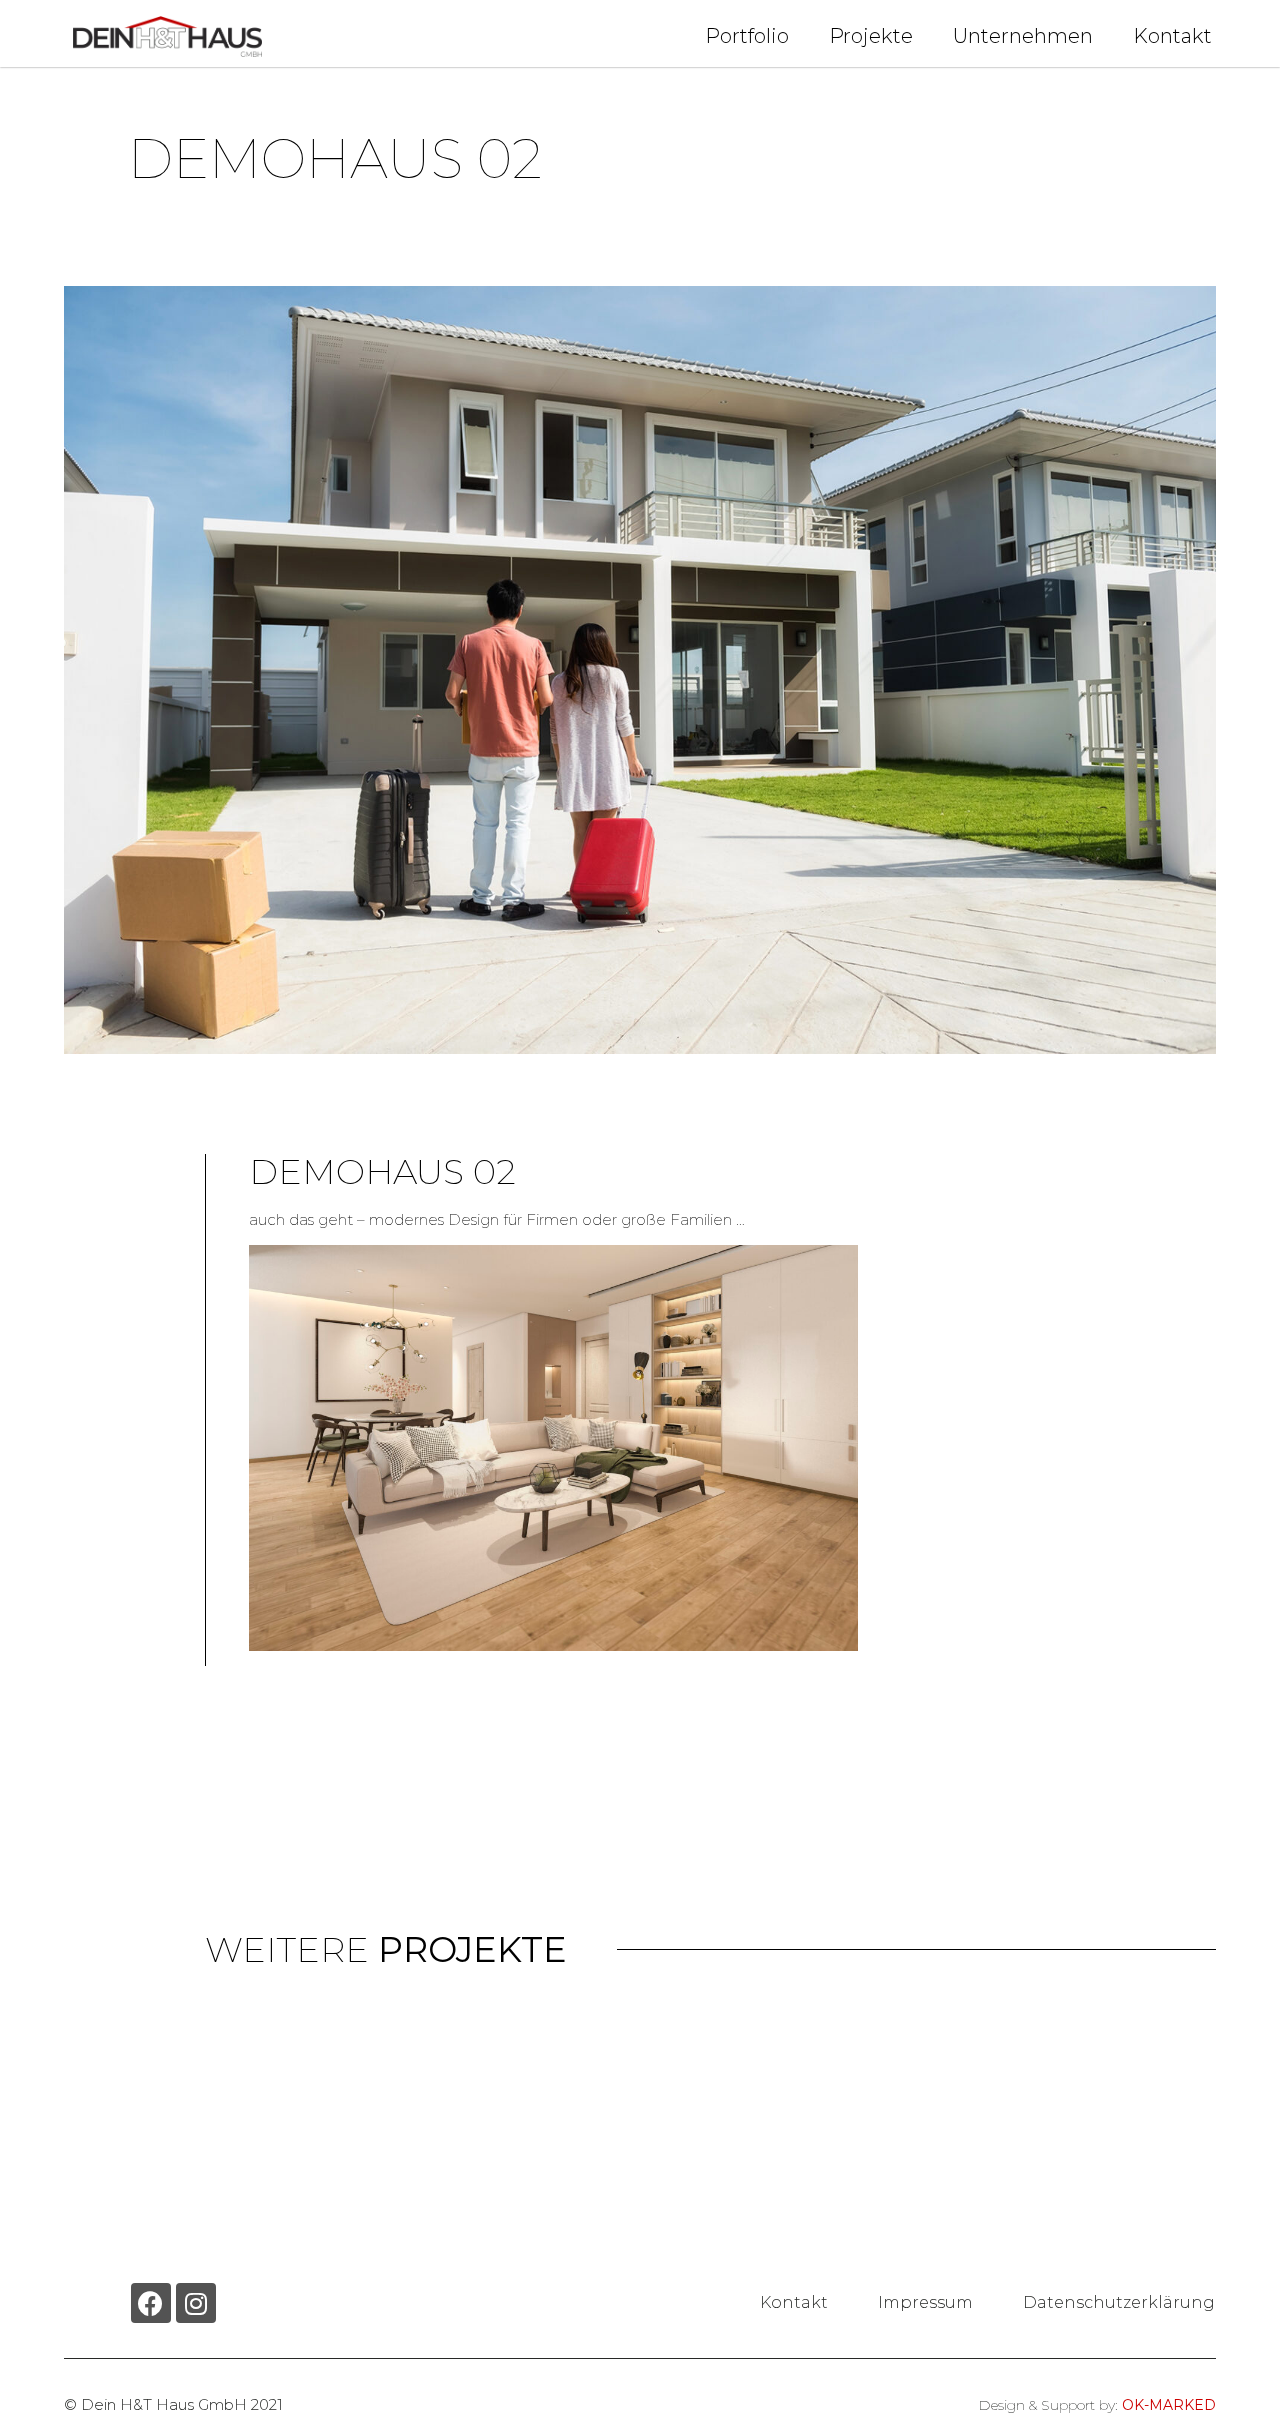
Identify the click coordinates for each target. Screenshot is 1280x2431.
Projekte (871, 36)
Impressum (925, 2302)
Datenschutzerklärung (1119, 2302)
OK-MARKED (1169, 2405)
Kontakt (1172, 36)
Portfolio (747, 36)
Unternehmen (1023, 36)
